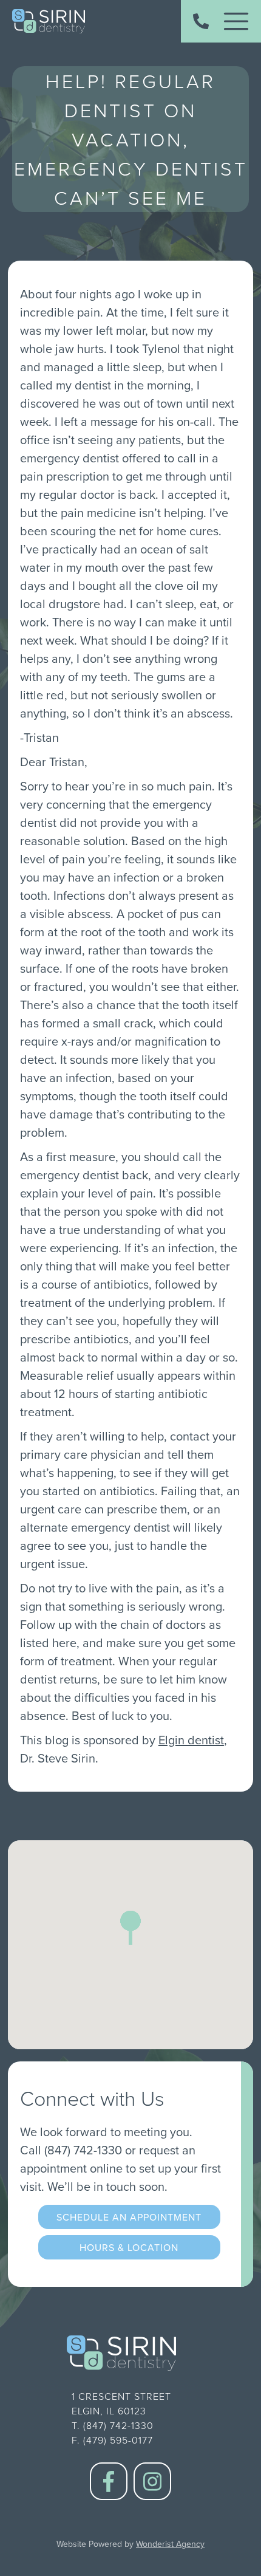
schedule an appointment (129, 2217)
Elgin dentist (191, 1740)
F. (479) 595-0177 (112, 2440)
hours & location (129, 2247)
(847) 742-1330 (83, 2150)
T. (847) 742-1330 (113, 2425)
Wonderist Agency (170, 2544)
